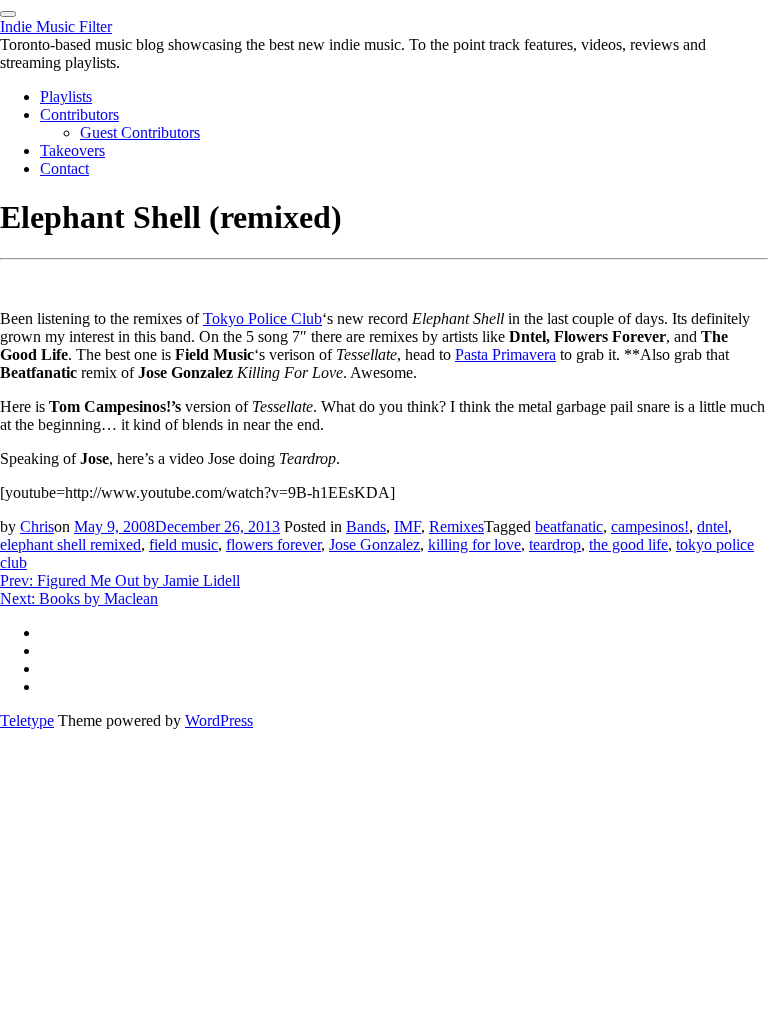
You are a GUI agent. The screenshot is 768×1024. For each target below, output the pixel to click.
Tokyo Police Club (262, 318)
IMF (407, 526)
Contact (64, 168)
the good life (628, 544)
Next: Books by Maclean (79, 598)
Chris (37, 526)
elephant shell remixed (70, 544)
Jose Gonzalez (374, 544)
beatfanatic (569, 526)
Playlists (66, 96)
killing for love (474, 544)
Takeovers (72, 150)
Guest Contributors (140, 132)
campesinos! (650, 526)
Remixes (456, 526)
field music (183, 544)
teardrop (555, 544)
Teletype (27, 720)
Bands (366, 526)
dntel (712, 526)
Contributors (79, 114)
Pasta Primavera (505, 354)
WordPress (219, 720)
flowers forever (273, 544)
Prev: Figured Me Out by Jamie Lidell (120, 580)
